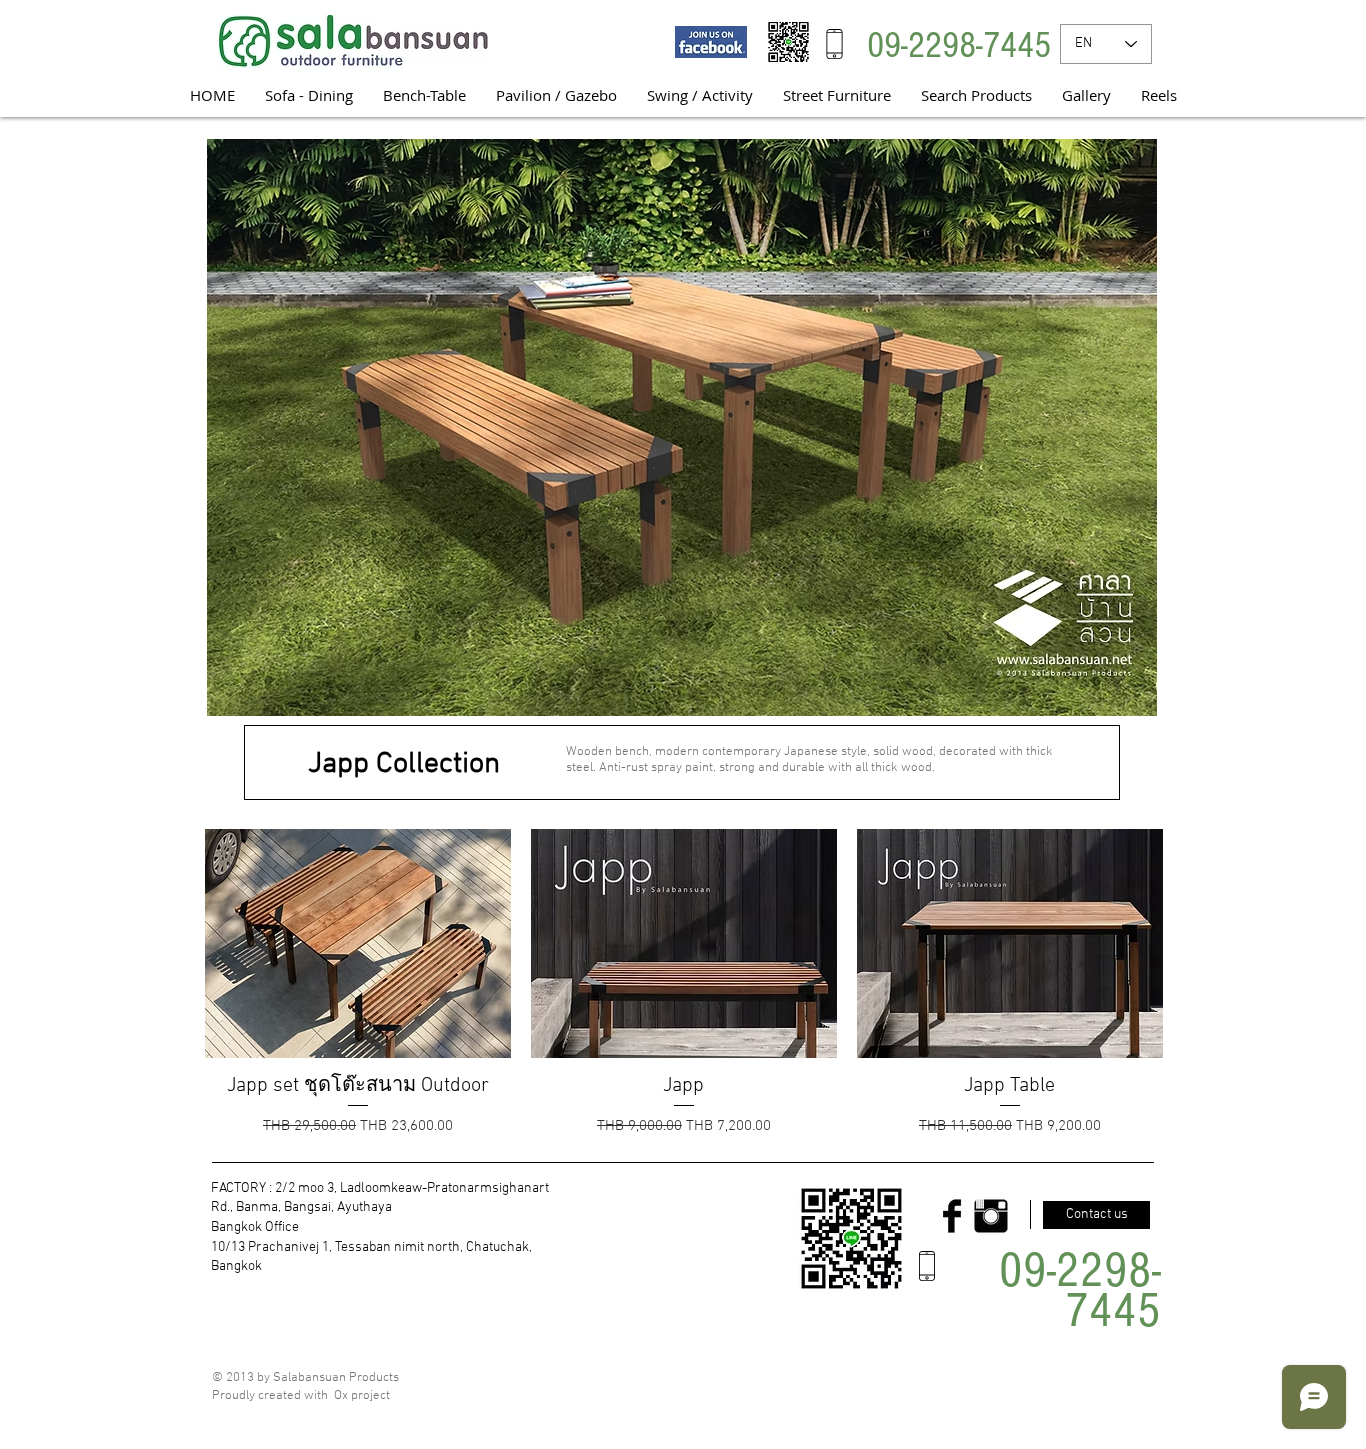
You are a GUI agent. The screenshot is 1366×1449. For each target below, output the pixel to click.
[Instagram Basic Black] (991, 1216)
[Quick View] (358, 943)
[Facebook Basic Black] (952, 1216)
